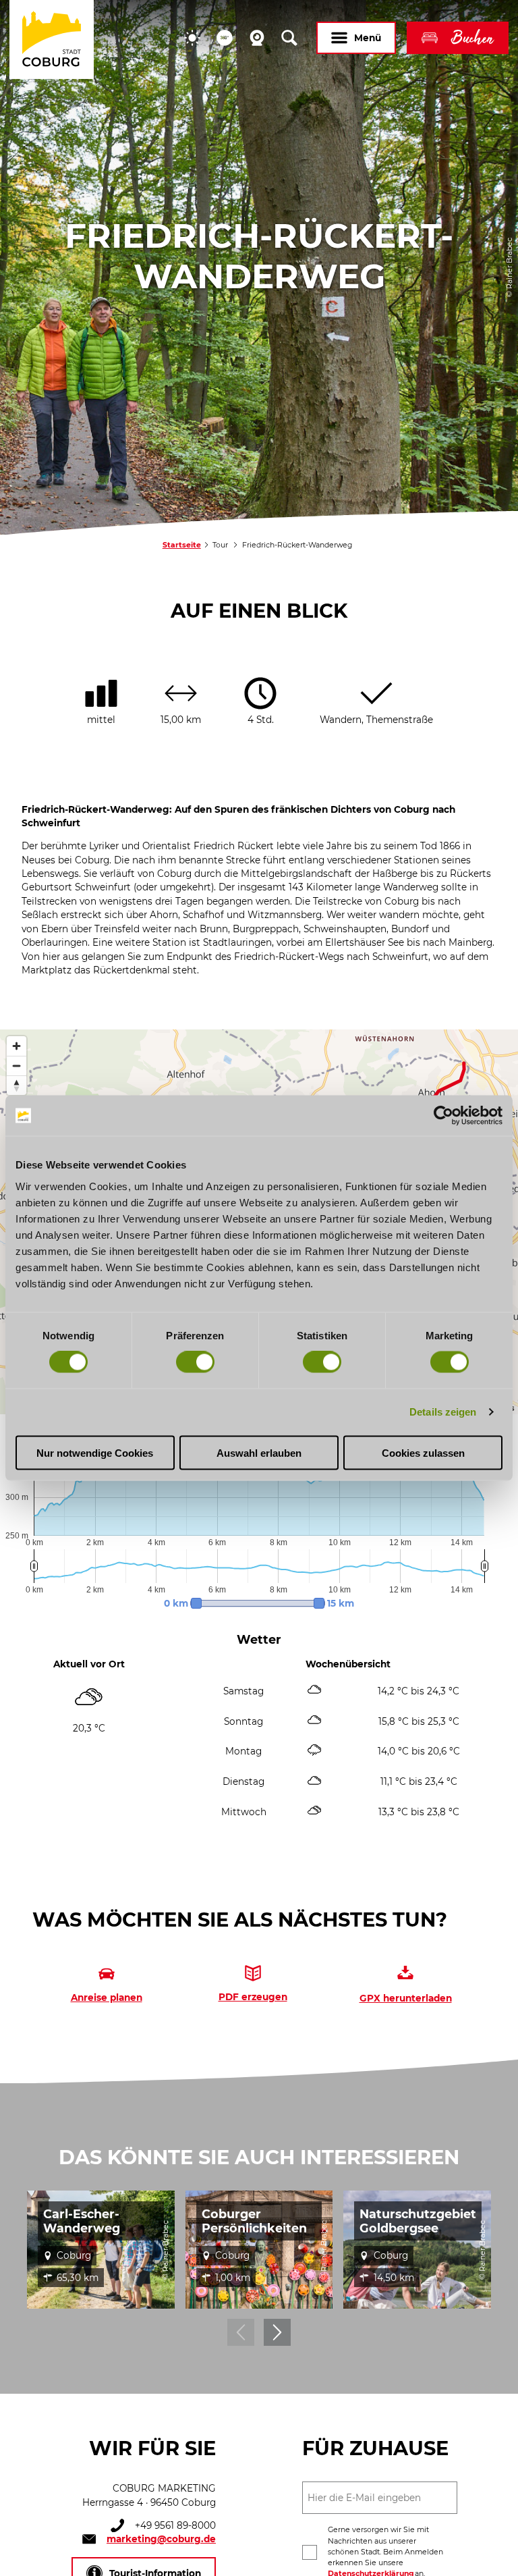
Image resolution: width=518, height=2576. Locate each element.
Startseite (182, 545)
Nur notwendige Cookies (95, 1452)
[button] (192, 38)
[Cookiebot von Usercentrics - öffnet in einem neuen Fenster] (443, 1116)
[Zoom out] (17, 1066)
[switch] (195, 1362)
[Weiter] (277, 2332)
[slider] (258, 1603)
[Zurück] (241, 2332)
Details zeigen (443, 1412)
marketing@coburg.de (161, 2539)
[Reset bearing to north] (17, 1085)
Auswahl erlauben (259, 1452)
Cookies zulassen (423, 1452)
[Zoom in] (17, 1046)
